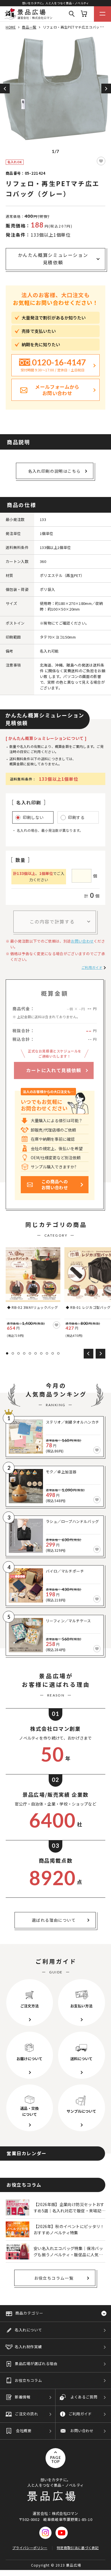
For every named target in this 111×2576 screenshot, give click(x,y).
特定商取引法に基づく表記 (78, 2548)
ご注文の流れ (26, 2414)
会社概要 (24, 2431)
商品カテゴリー (29, 2313)
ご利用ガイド (92, 967)
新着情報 (22, 2397)
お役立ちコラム (28, 2380)
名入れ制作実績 (28, 2347)
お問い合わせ (82, 941)
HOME (11, 27)
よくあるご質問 (84, 2397)
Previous (5, 88)
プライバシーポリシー (30, 2548)
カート (84, 14)
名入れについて (28, 2330)
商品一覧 (29, 27)
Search (72, 14)
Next (106, 88)
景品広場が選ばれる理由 (36, 2363)
